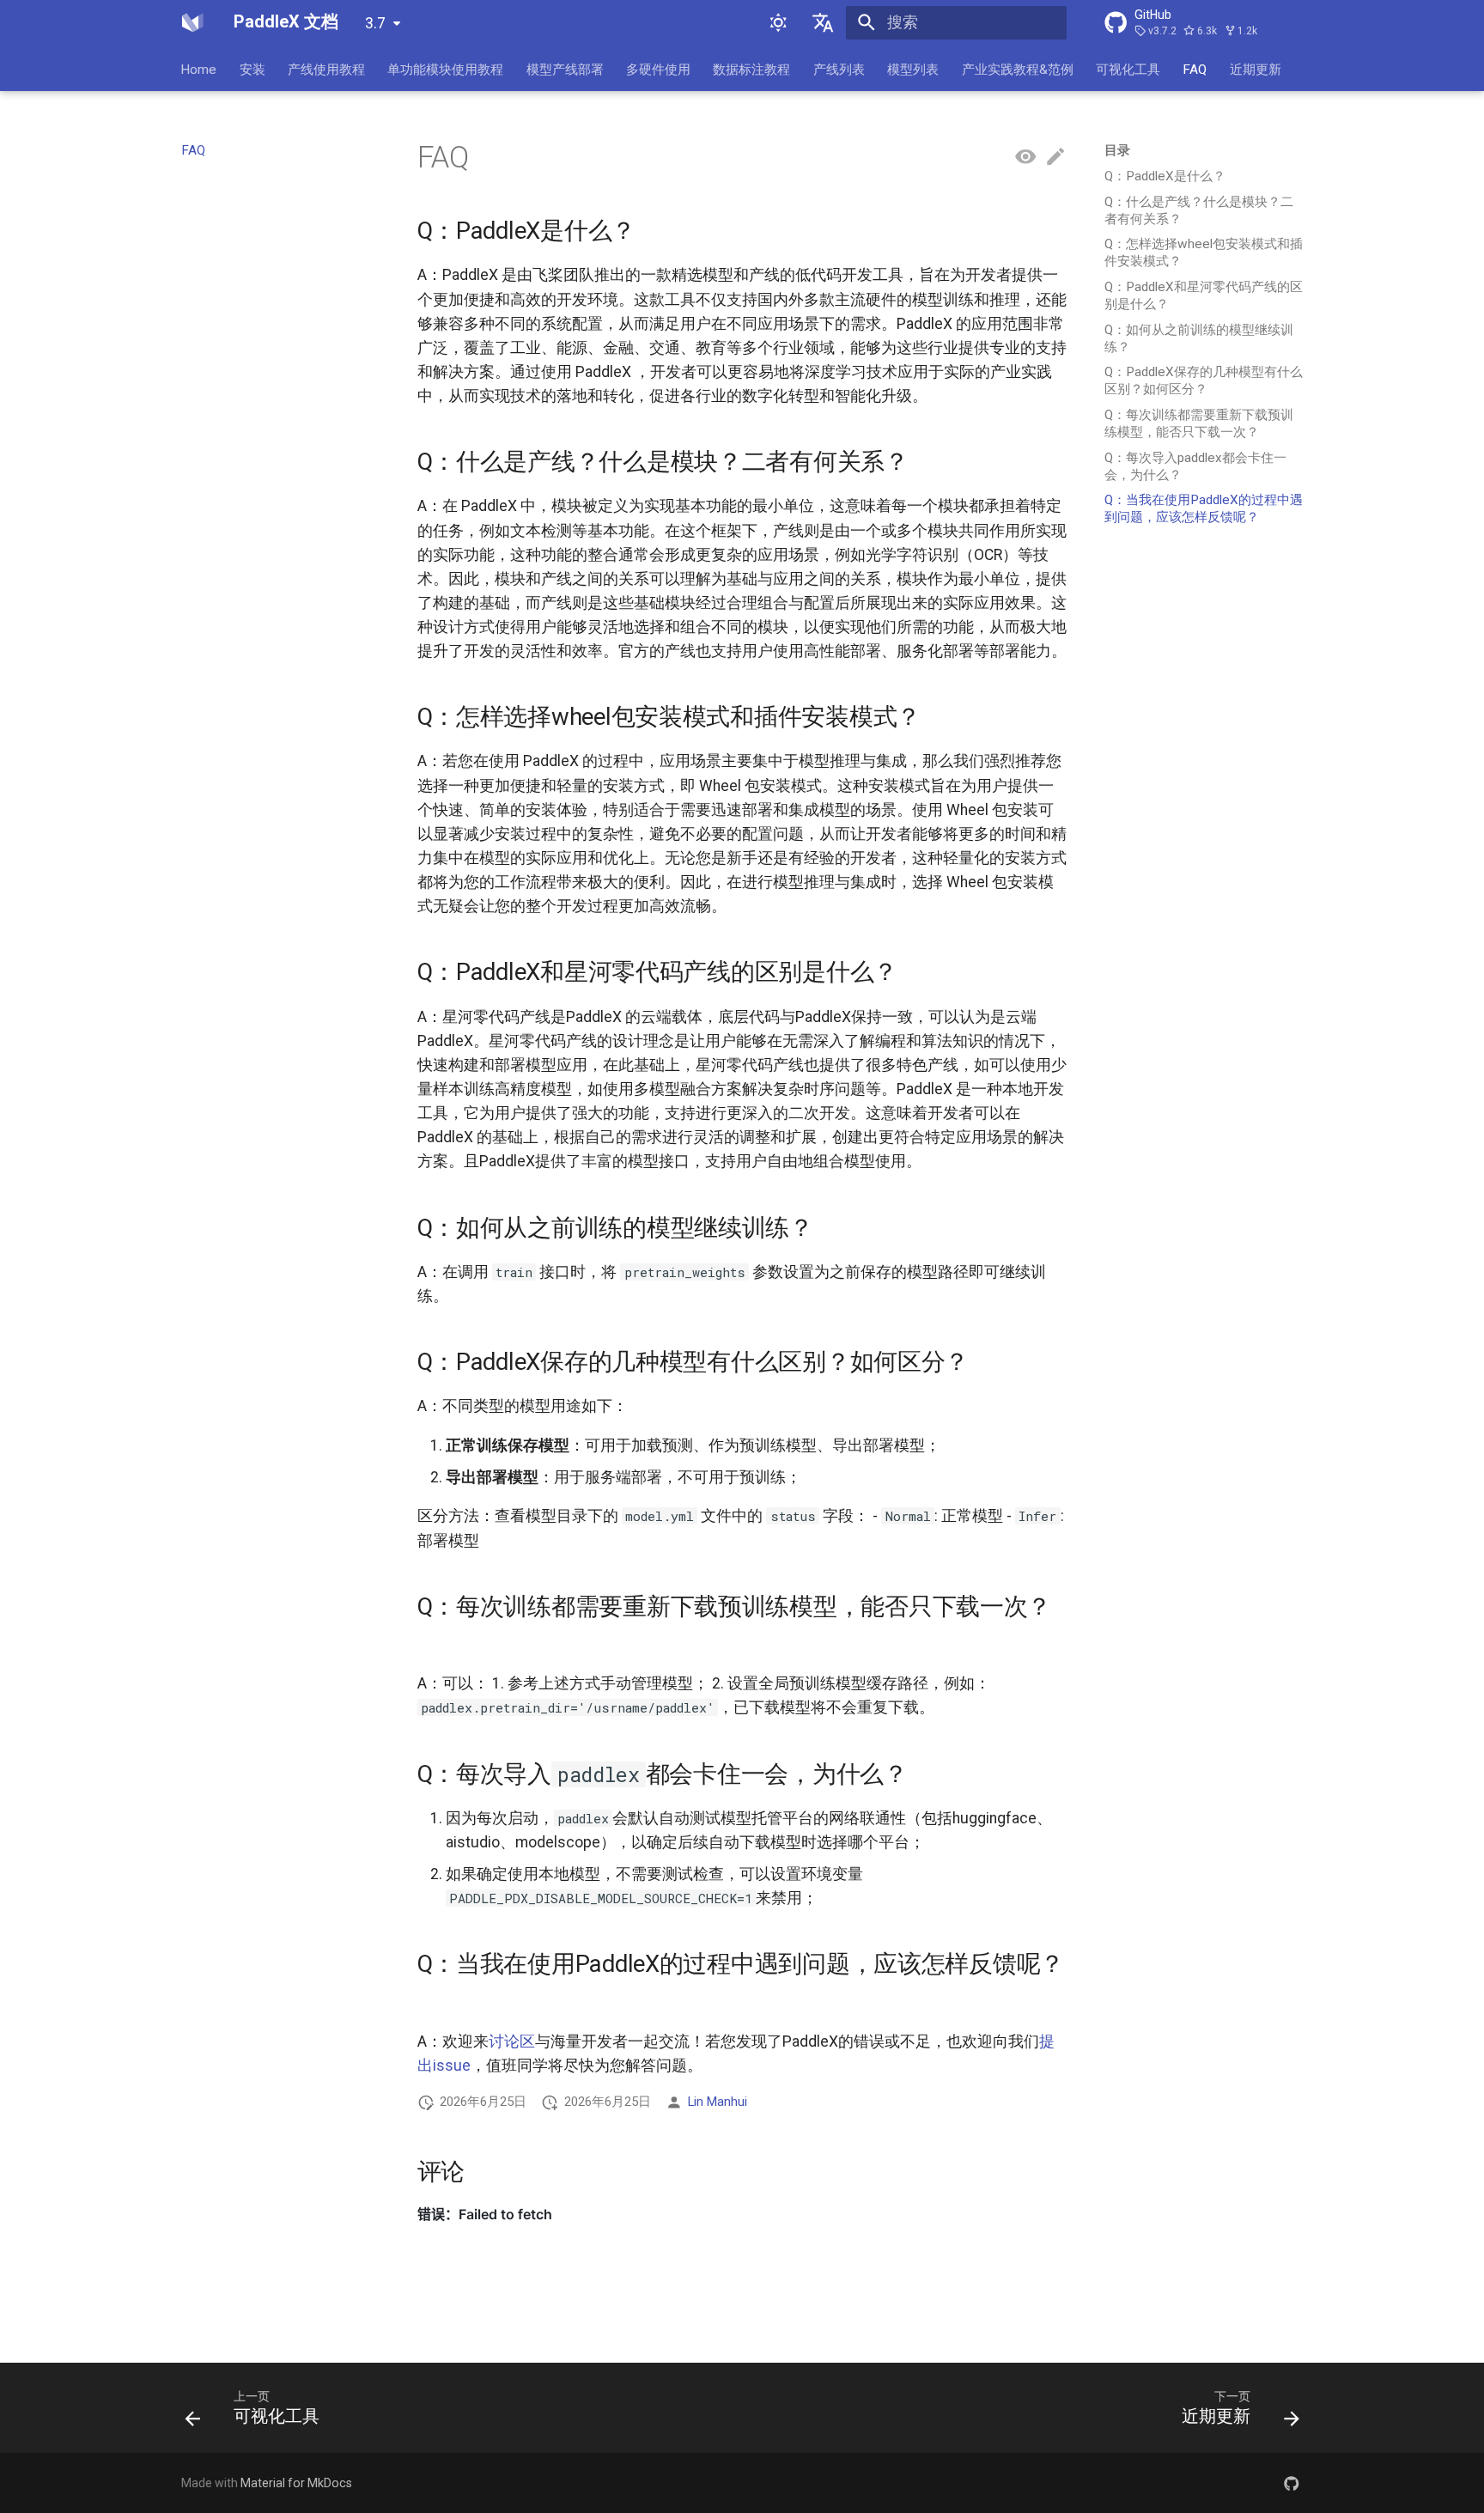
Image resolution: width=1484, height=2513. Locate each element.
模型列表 (914, 69)
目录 (1117, 150)
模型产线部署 (565, 69)
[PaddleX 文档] (192, 22)
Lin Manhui (718, 2102)
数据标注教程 (752, 69)
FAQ (1195, 69)
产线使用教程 (326, 69)
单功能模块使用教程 (446, 69)
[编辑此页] (1055, 157)
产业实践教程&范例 (1018, 69)
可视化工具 (1128, 69)
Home (199, 69)
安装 (252, 69)
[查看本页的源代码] (1025, 157)
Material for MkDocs (296, 2483)
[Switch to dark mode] (778, 22)
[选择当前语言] (824, 22)
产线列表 (839, 69)
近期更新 (1256, 69)
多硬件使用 (658, 69)
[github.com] (1292, 2483)
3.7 (375, 23)
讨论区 (512, 2041)
